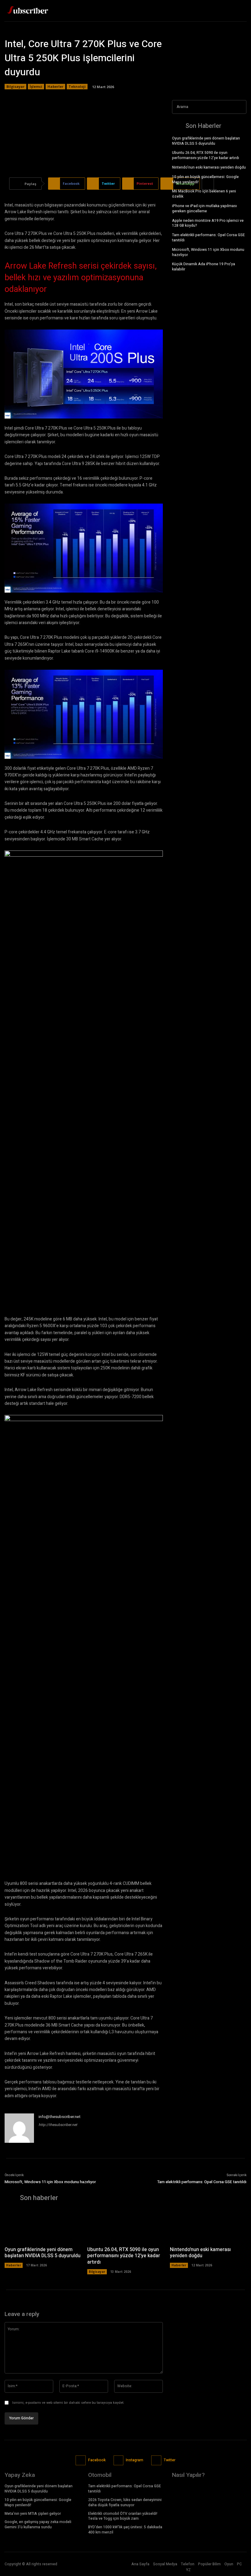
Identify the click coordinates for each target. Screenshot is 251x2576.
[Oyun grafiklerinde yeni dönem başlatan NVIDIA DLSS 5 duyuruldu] (43, 2226)
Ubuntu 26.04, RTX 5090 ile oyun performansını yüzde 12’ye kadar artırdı (206, 155)
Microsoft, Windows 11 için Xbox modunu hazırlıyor (208, 252)
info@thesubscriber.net (60, 2117)
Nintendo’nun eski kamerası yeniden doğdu (209, 167)
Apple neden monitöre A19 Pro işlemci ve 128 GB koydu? (208, 223)
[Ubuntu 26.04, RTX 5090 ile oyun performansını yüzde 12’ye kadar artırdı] (125, 2226)
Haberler (55, 86)
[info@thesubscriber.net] (19, 2128)
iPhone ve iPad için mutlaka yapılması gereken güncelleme (204, 208)
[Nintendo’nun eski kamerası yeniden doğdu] (208, 2226)
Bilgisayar (15, 86)
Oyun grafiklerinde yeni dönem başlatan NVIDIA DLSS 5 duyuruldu (206, 141)
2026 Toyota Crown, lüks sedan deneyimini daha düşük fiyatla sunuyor (125, 2502)
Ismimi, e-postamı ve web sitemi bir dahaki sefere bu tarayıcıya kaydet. (68, 2403)
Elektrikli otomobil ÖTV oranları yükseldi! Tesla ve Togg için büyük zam (123, 2516)
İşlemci (36, 86)
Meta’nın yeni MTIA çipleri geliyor (33, 2514)
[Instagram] (119, 2461)
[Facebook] (219, 11)
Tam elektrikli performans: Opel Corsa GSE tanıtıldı (208, 238)
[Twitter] (240, 11)
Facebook (97, 2460)
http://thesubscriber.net (58, 2125)
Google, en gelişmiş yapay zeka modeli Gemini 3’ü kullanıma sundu (38, 2524)
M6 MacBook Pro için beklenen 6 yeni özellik (204, 194)
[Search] (240, 107)
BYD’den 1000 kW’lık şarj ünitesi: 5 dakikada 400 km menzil (125, 2530)
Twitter (170, 2460)
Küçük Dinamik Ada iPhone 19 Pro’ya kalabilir (204, 267)
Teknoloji (77, 86)
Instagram (135, 2460)
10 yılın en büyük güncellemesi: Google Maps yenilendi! (205, 179)
